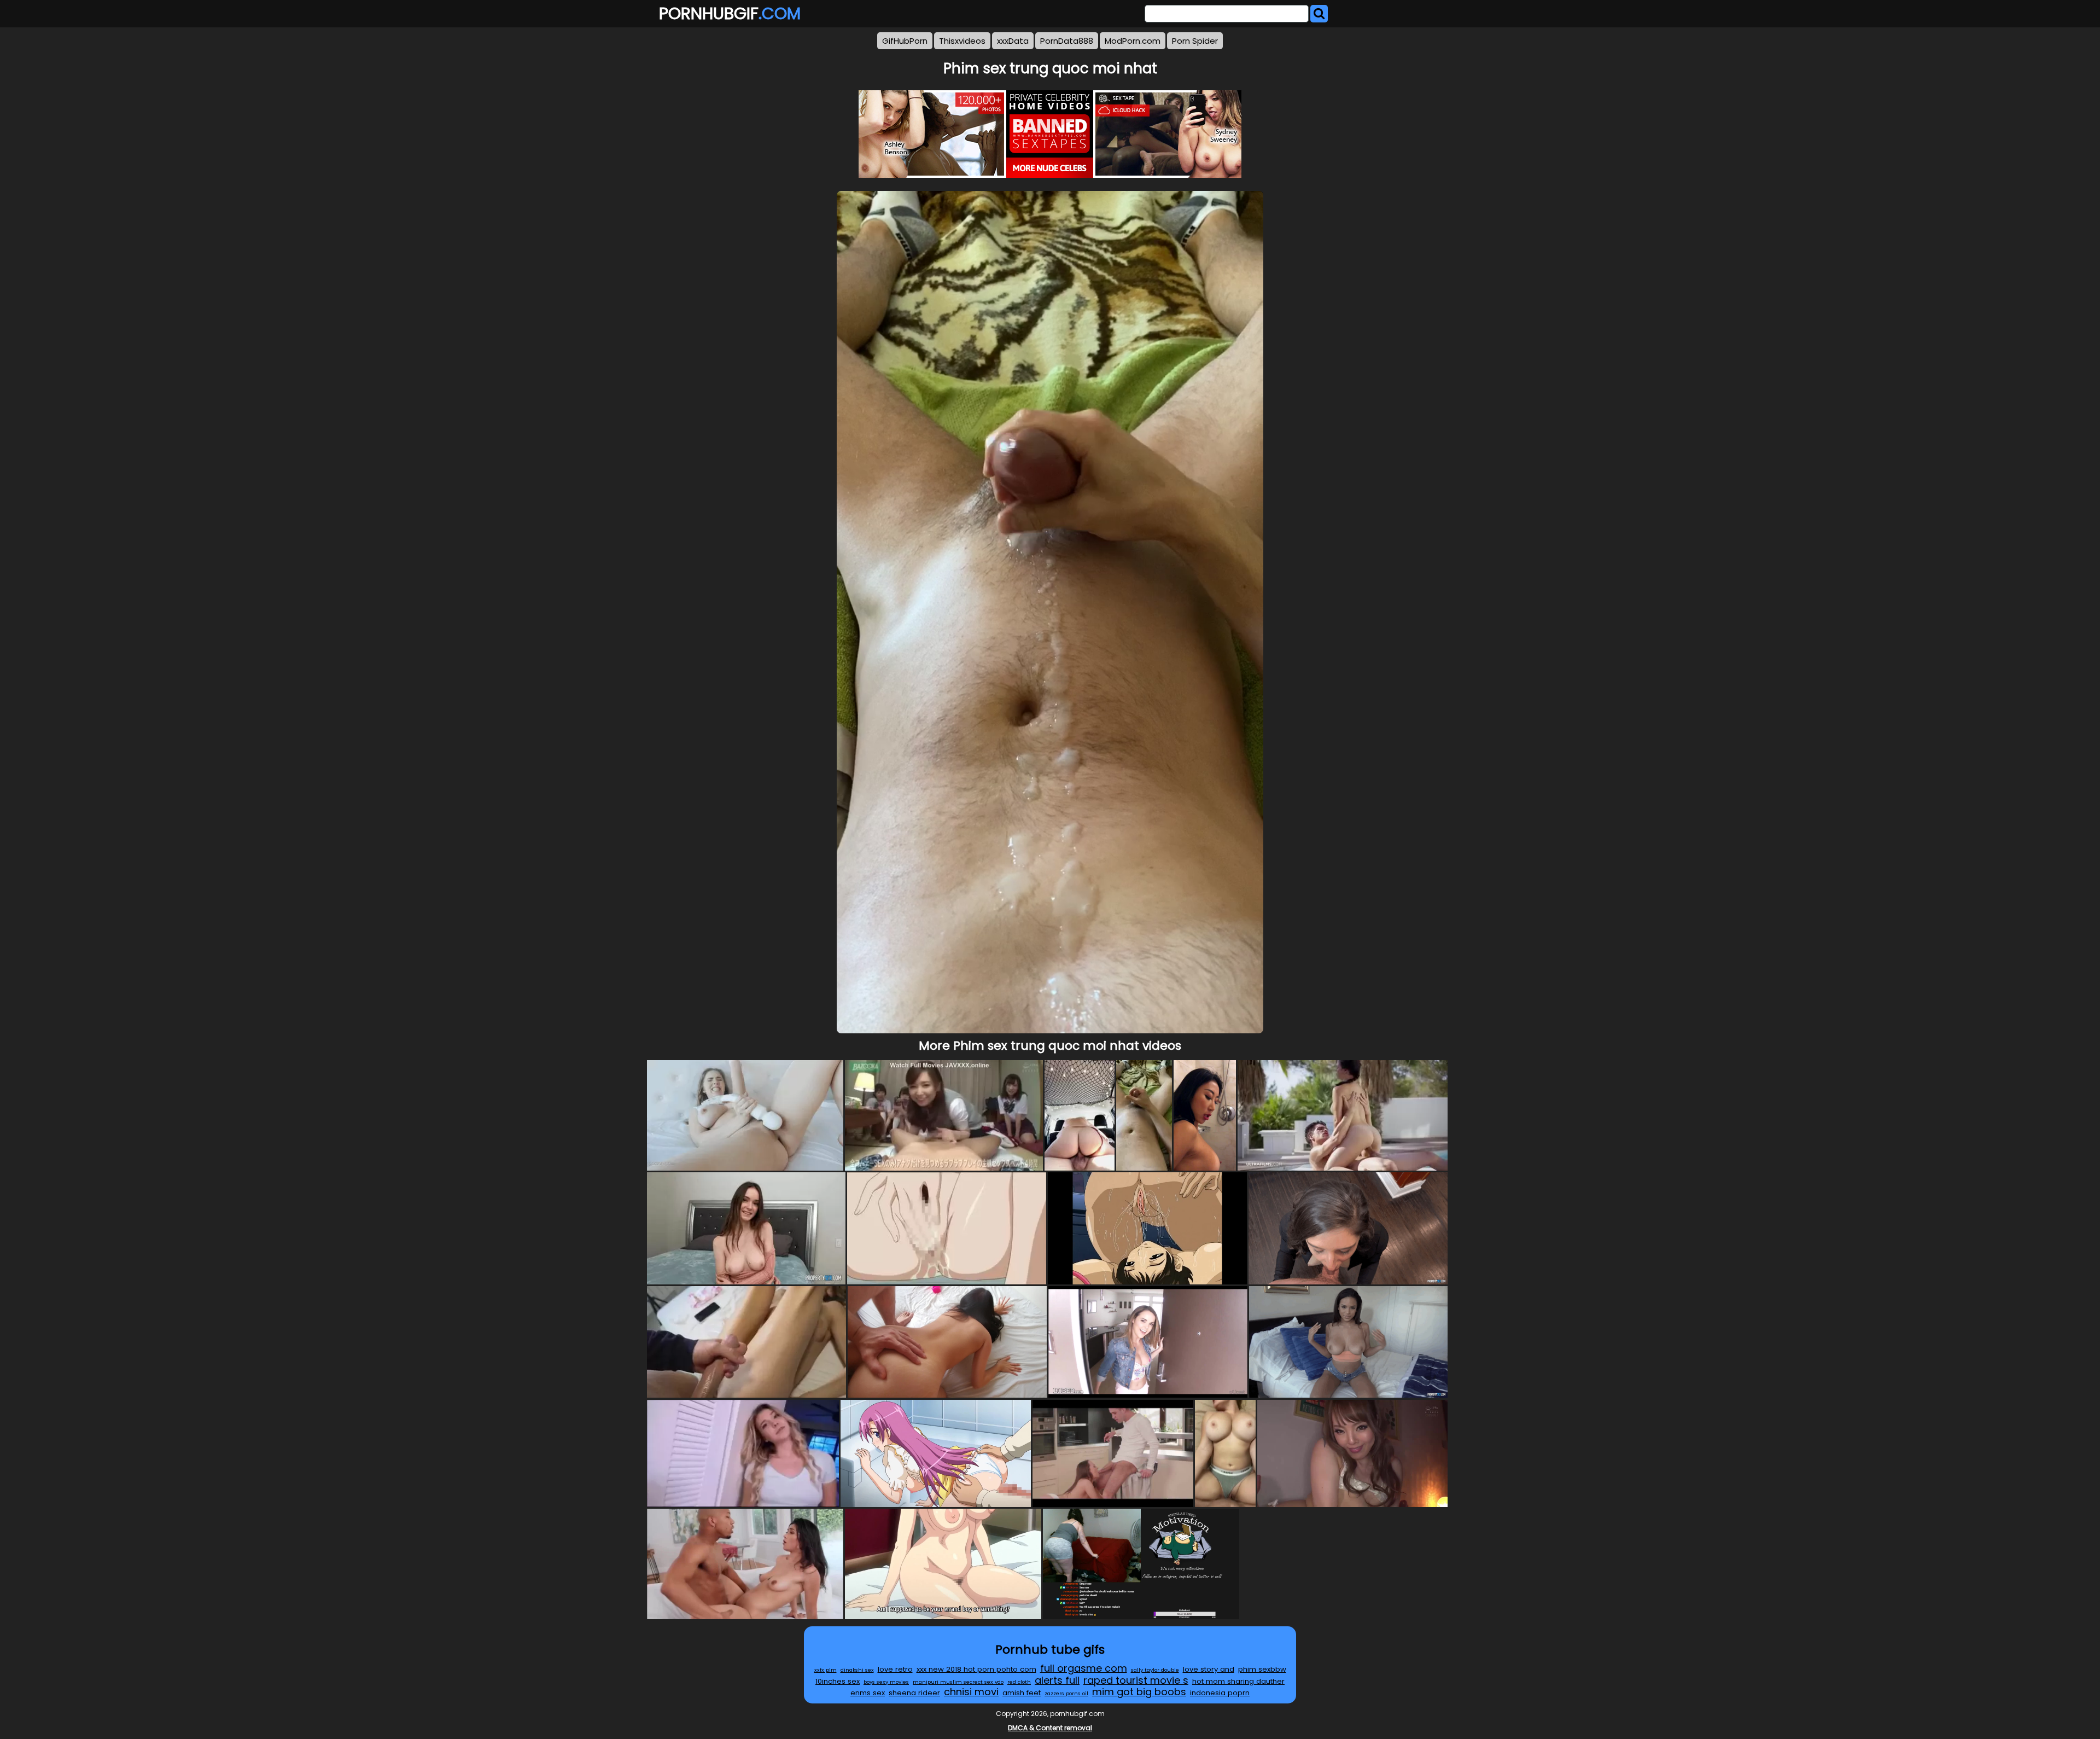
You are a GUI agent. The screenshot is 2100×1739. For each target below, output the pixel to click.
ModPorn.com (1133, 41)
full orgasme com (1084, 1668)
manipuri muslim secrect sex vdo (958, 1682)
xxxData (1013, 41)
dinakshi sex (857, 1670)
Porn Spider (1195, 41)
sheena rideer (914, 1693)
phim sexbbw (1262, 1669)
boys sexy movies (886, 1682)
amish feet (1022, 1693)
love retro (895, 1669)
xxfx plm (826, 1670)
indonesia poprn (1220, 1693)
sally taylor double (1155, 1670)
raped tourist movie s (1136, 1680)
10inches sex (838, 1681)
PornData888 (1067, 41)
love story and (1209, 1669)
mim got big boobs (1139, 1692)
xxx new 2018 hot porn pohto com (976, 1669)
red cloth (1019, 1682)
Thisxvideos (962, 41)
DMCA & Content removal (1050, 1728)
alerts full (1057, 1680)
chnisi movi (971, 1692)
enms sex (868, 1693)
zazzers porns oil (1066, 1693)
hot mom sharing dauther (1238, 1681)
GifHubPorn (905, 41)
